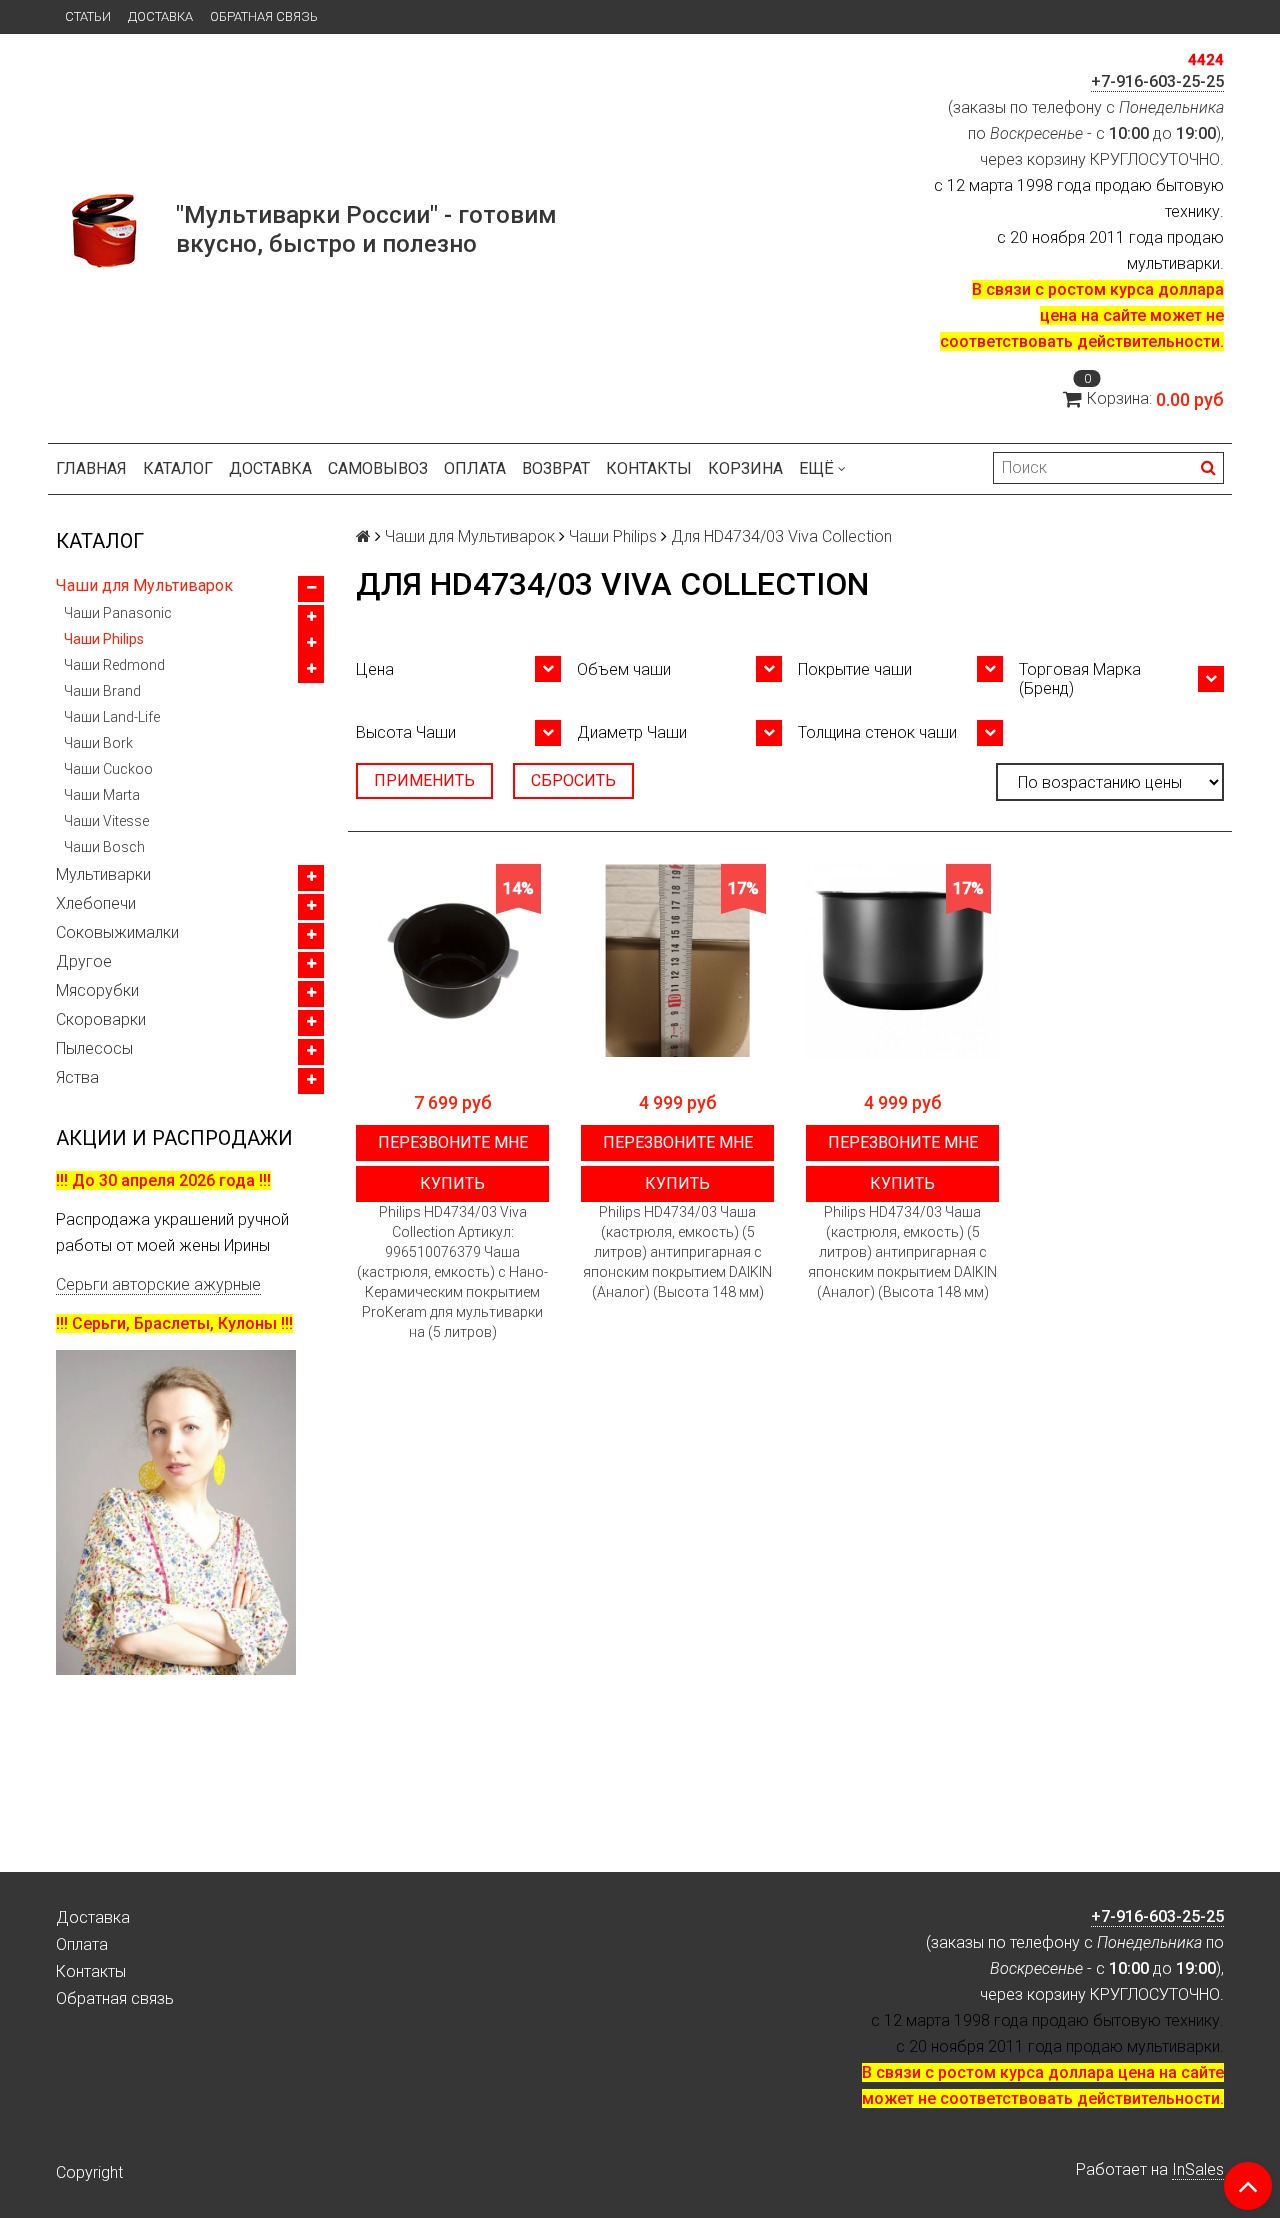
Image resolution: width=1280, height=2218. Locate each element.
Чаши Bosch (104, 847)
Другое (84, 961)
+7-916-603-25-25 (1157, 81)
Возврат (556, 468)
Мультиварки (103, 874)
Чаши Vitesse (106, 821)
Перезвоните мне (453, 1142)
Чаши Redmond (114, 665)
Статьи (88, 16)
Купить (452, 1183)
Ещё (816, 468)
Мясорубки (97, 990)
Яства (77, 1077)
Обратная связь (264, 16)
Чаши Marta (102, 795)
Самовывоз (378, 468)
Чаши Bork (98, 743)
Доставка (160, 16)
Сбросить (573, 780)
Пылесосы (94, 1048)
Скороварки (101, 1019)
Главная (91, 468)
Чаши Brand (102, 691)
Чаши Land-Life (112, 717)
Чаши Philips (104, 639)
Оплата (475, 468)
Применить (424, 780)
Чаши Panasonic (118, 613)
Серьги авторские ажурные (158, 1284)
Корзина (745, 468)
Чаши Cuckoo (108, 769)
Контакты (649, 468)
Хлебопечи (96, 903)
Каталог (178, 468)
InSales (1198, 2169)
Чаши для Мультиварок (144, 585)
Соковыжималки (117, 932)
